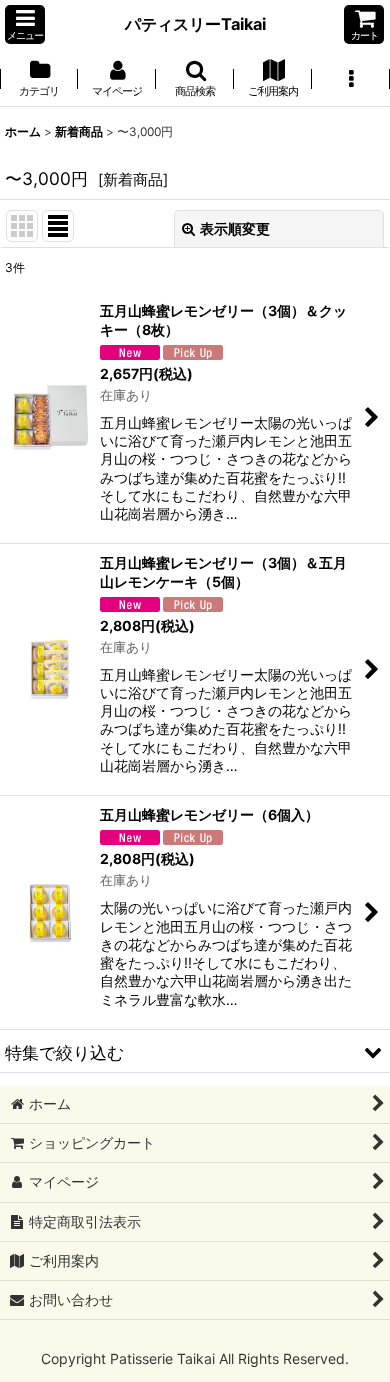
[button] (25, 24)
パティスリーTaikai (195, 24)
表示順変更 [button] (235, 228)
